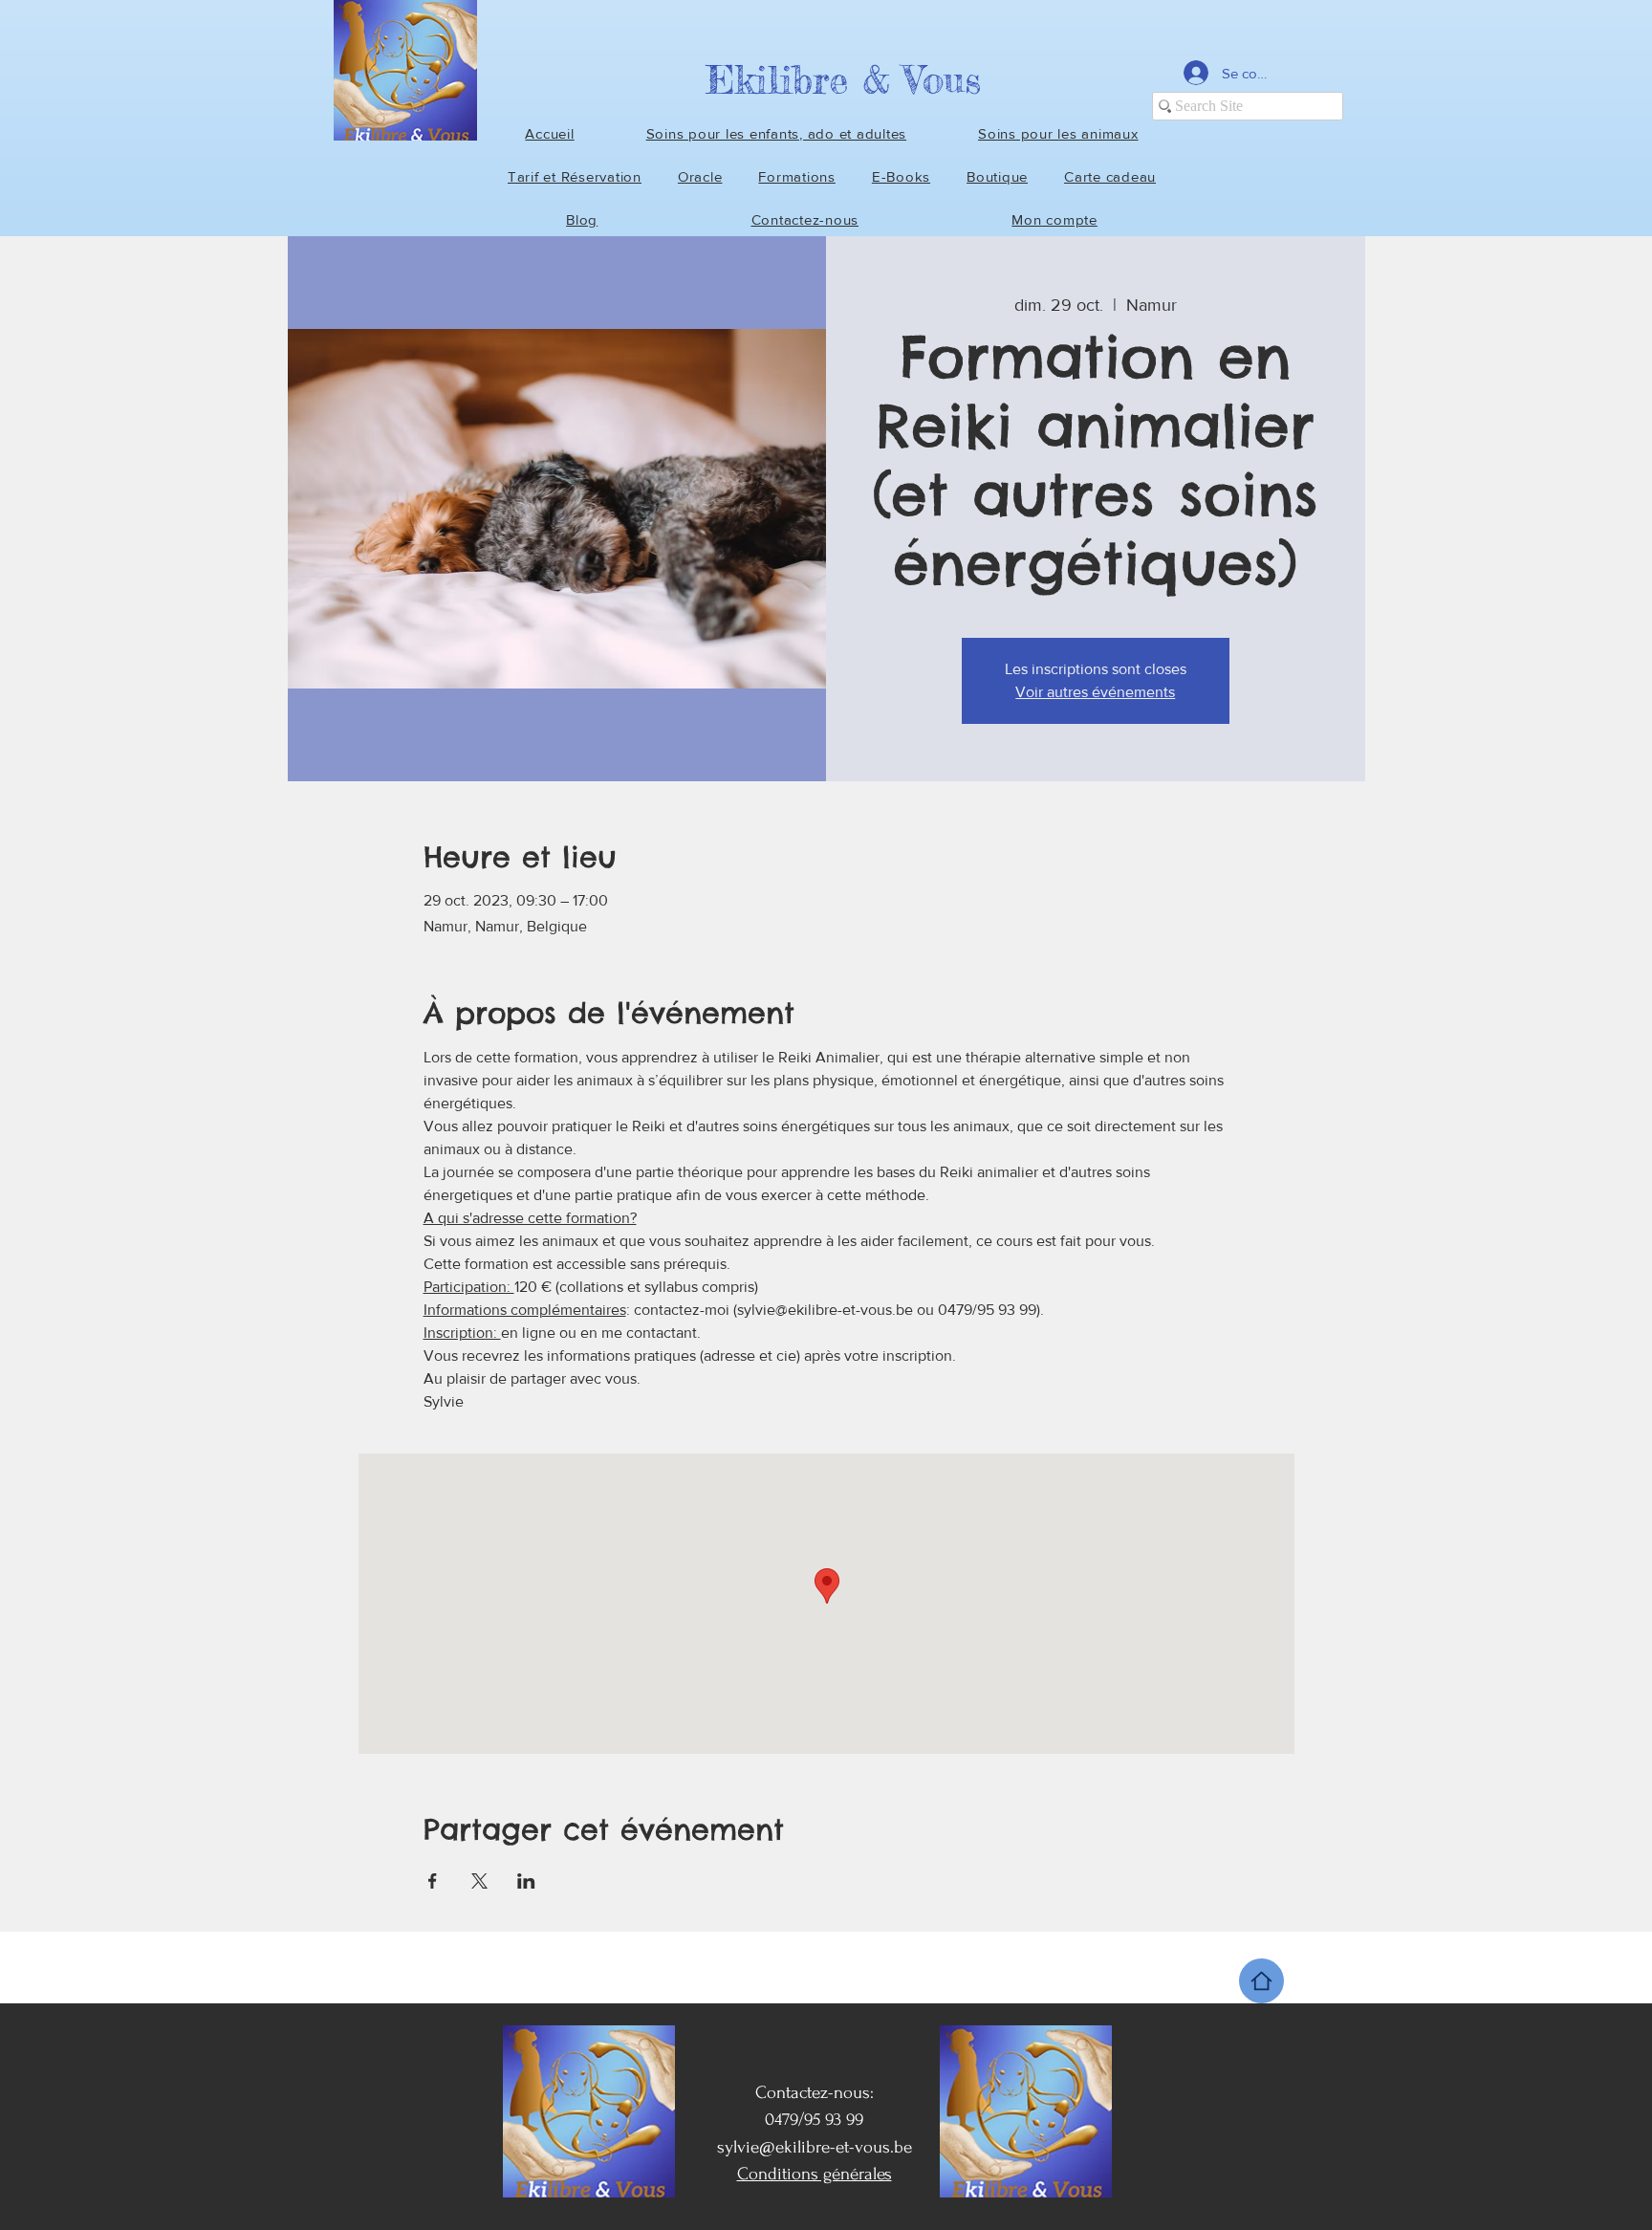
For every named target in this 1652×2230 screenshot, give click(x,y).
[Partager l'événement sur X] (479, 1881)
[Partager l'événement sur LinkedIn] (526, 1881)
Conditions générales (815, 2174)
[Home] (1261, 1981)
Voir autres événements (1095, 692)
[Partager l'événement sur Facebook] (433, 1881)
